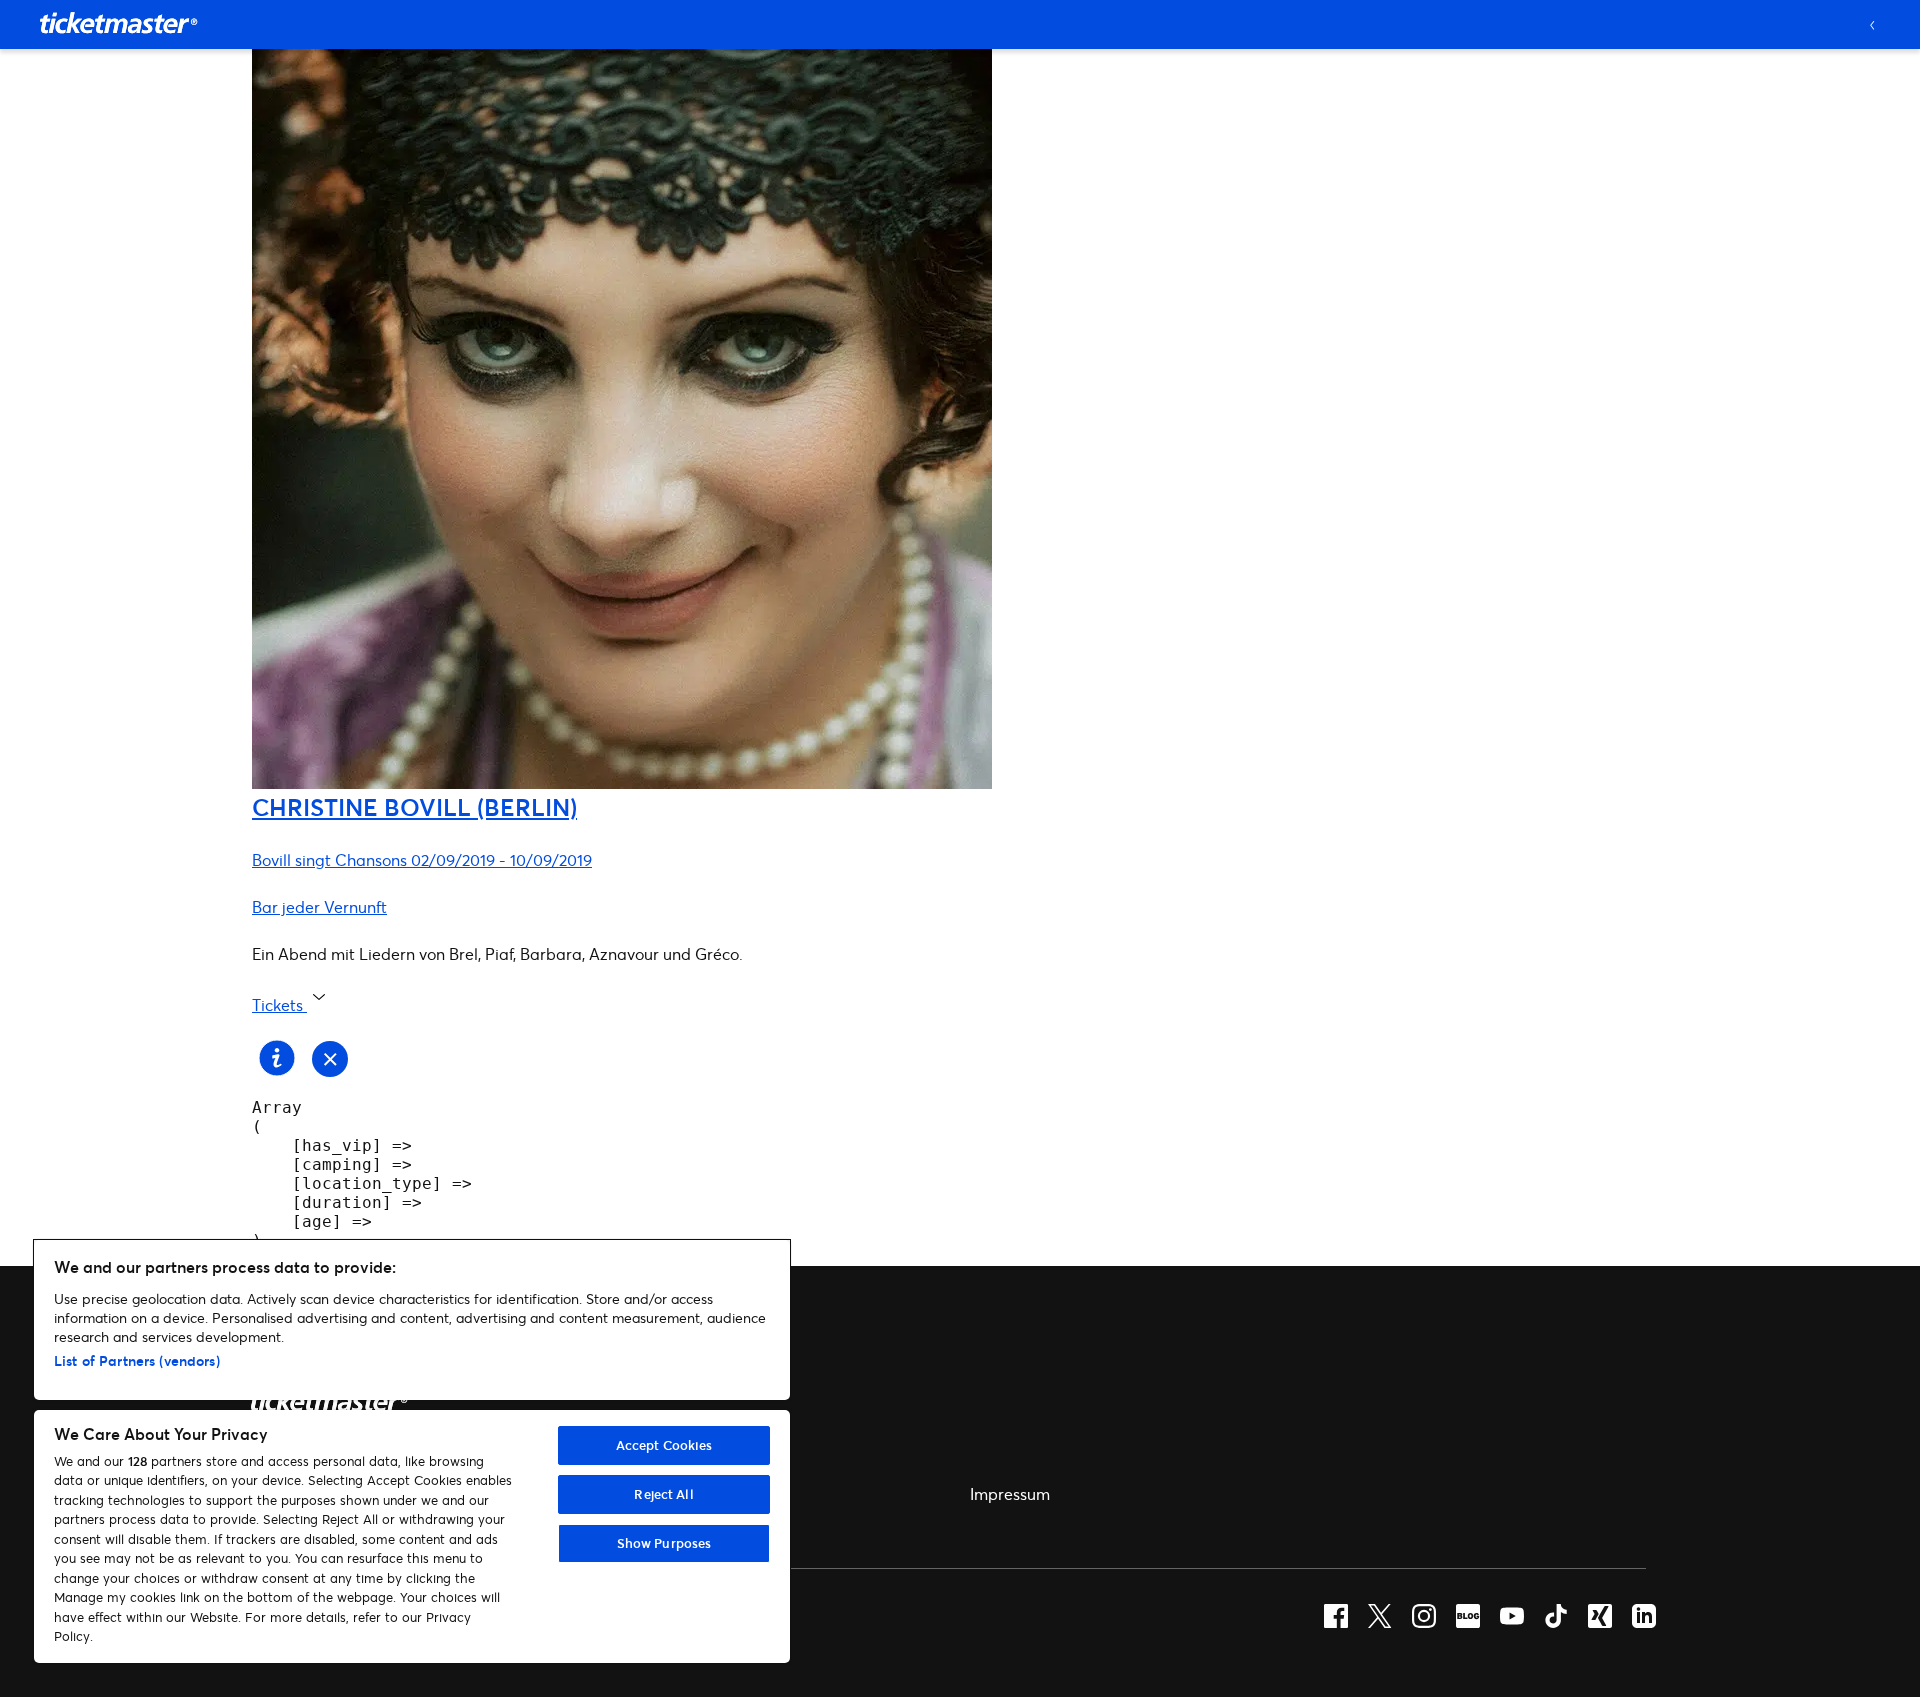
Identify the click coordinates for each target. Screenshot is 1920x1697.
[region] (412, 1451)
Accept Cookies (664, 1445)
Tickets (279, 1004)
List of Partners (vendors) (137, 1360)
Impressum (1010, 1493)
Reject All (663, 1494)
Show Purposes (664, 1543)
